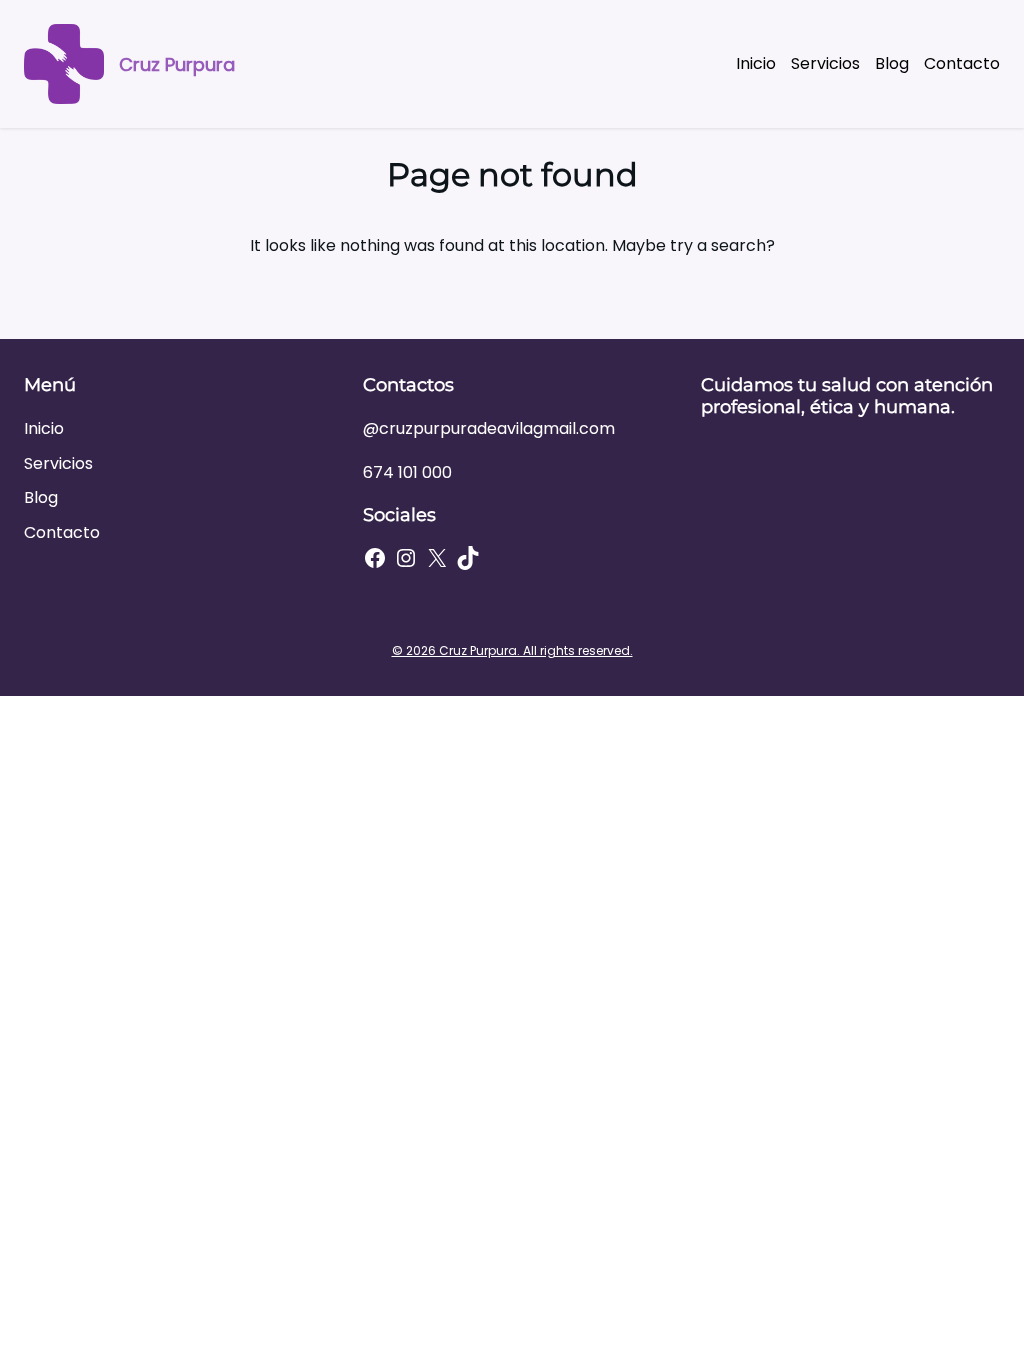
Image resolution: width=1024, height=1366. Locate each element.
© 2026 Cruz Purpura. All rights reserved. (512, 650)
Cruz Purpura (177, 64)
